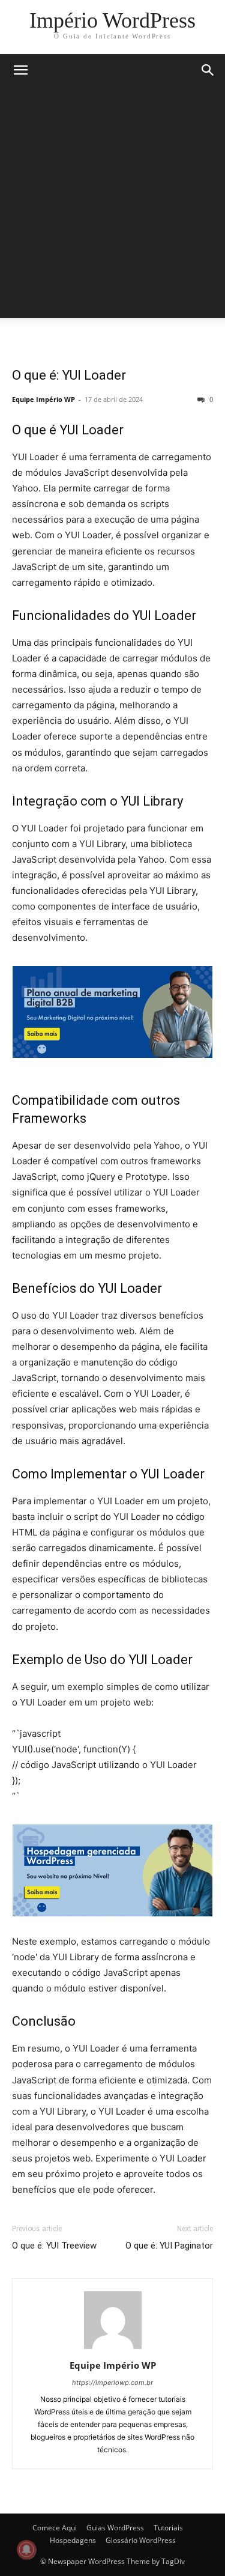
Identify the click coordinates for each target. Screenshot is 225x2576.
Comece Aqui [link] (55, 2528)
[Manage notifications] (26, 2550)
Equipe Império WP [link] (43, 399)
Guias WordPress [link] (115, 2528)
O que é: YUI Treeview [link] (54, 2246)
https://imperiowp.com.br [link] (112, 2383)
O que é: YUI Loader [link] (69, 375)
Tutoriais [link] (168, 2528)
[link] (112, 20)
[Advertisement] (112, 205)
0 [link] (210, 399)
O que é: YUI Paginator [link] (169, 2246)
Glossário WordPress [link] (141, 2540)
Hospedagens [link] (73, 2540)
